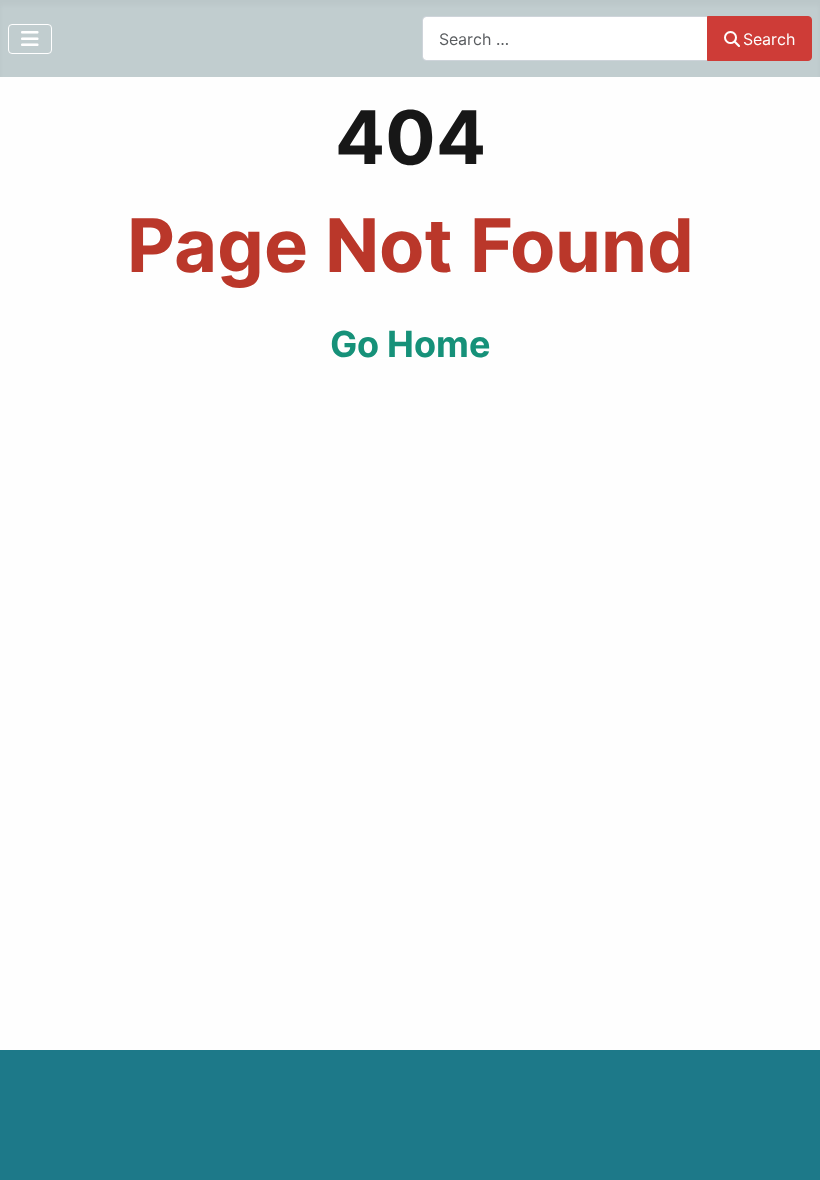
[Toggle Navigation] (30, 39)
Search (769, 39)
